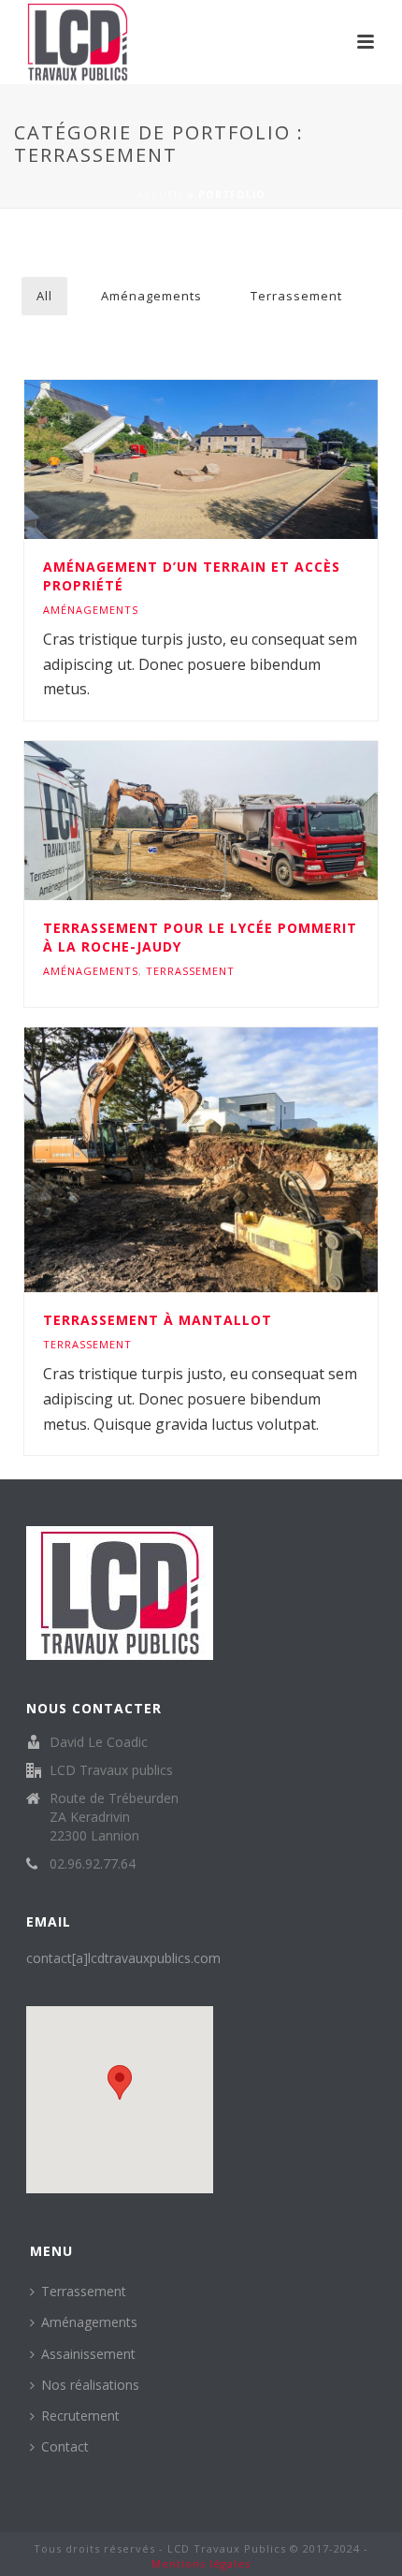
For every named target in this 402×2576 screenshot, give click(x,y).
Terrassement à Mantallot (158, 1320)
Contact (65, 2446)
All (44, 296)
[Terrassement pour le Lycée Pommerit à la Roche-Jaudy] (241, 821)
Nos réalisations (90, 2385)
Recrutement (80, 2416)
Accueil (160, 195)
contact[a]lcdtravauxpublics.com (123, 1958)
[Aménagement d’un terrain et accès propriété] (241, 459)
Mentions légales (201, 2563)
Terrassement (296, 296)
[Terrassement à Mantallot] (241, 1160)
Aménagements (151, 296)
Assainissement (88, 2354)
